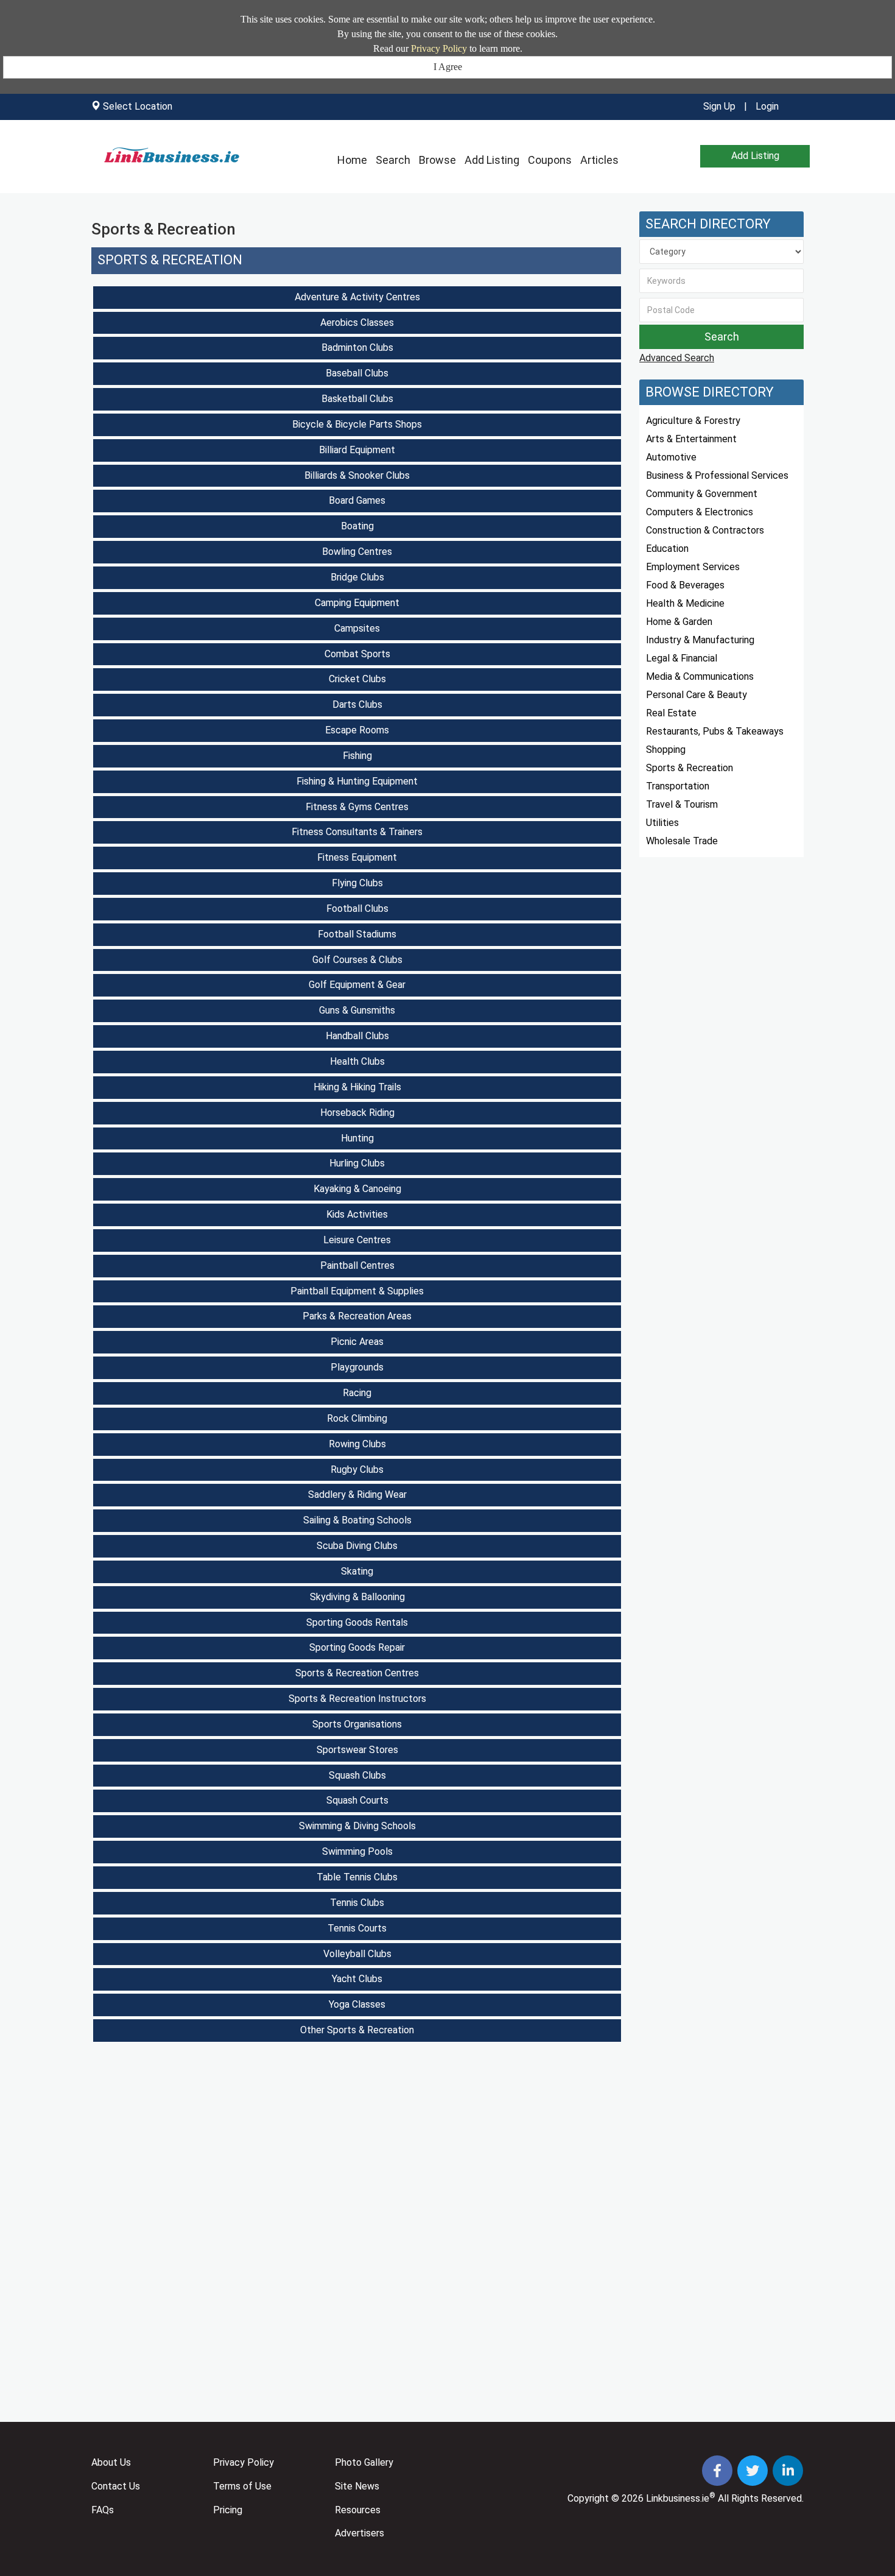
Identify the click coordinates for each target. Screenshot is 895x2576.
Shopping (666, 750)
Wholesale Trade (682, 841)
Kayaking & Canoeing (357, 1189)
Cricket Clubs (357, 679)
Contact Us (116, 2486)
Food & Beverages (685, 585)
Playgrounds (357, 1367)
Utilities (662, 823)
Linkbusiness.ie (678, 2498)
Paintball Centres (357, 1265)
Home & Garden (679, 622)
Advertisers (360, 2533)
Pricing (228, 2510)
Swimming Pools (357, 1851)
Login (767, 106)
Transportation (678, 786)
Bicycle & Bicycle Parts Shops (357, 424)
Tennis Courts (357, 1928)
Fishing (357, 756)
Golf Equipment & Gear (357, 985)
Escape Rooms (357, 730)
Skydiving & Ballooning (357, 1597)
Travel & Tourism (682, 804)
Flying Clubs (357, 883)
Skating (357, 1571)
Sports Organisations (357, 1724)
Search (393, 160)
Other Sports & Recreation (357, 2030)
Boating (357, 526)
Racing (357, 1393)
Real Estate (671, 713)
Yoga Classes (357, 2004)
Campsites (357, 628)
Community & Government (702, 494)
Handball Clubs (357, 1036)
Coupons (550, 160)
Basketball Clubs (357, 399)
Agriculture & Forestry (693, 421)
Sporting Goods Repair (357, 1647)
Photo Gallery (364, 2462)
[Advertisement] (356, 2147)
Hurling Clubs (357, 1163)
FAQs (103, 2510)
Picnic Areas (357, 1342)
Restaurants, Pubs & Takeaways (715, 731)
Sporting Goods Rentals (357, 1622)
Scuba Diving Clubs (357, 1546)
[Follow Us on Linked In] (788, 2472)
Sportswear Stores (357, 1750)
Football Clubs (357, 909)
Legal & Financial (682, 658)
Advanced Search (677, 358)
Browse (437, 160)
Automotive (671, 457)
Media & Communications (700, 676)
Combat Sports (357, 654)
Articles (599, 160)
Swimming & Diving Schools (357, 1826)
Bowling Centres (357, 552)
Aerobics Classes (357, 323)
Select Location (138, 106)
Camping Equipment (357, 603)
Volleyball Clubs (357, 1954)
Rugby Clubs (357, 1470)
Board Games (357, 500)
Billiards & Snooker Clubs (357, 475)
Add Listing (492, 160)
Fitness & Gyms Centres (357, 807)
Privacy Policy (439, 48)
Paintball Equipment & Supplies (357, 1291)
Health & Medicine (685, 603)
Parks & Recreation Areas (357, 1316)
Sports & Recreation (170, 260)
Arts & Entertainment (691, 439)
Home (352, 160)
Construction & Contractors (705, 530)
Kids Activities (357, 1214)
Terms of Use (242, 2486)
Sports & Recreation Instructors (357, 1699)
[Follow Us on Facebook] (718, 2472)
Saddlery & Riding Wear (357, 1494)
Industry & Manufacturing (700, 640)
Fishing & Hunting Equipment (357, 781)
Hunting (357, 1138)
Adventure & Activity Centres (357, 297)
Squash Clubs (357, 1775)
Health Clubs (357, 1061)
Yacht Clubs (357, 1979)
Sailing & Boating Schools (357, 1520)
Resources (358, 2510)
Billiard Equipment (357, 450)
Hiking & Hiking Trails (357, 1087)
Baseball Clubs (357, 373)
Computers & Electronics (700, 512)
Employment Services (693, 567)
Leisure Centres (357, 1240)
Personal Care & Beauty (697, 695)
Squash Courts (357, 1800)
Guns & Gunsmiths (357, 1010)
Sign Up (719, 106)
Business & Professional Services (717, 475)
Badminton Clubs (357, 348)
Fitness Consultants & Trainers (357, 832)
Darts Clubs (357, 704)
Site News (357, 2486)
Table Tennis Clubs (357, 1877)
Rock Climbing (357, 1418)
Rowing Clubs (357, 1444)
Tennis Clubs (357, 1903)
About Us (111, 2462)
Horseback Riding (357, 1113)
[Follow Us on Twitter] (754, 2472)
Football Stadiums (357, 934)
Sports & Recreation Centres (357, 1673)
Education (667, 549)
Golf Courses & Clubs (357, 960)
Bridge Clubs (357, 577)
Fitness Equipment (357, 857)
